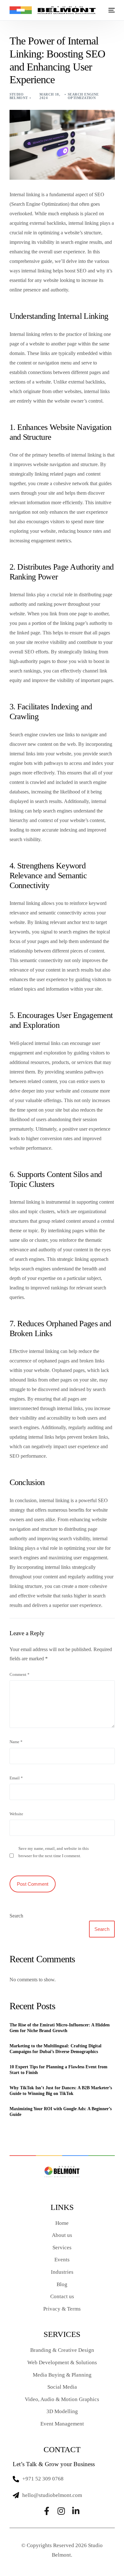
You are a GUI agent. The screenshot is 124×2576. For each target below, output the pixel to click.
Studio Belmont (19, 96)
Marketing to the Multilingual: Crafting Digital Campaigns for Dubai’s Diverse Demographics (55, 2049)
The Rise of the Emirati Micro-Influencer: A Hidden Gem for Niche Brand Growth (60, 2028)
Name (16, 1742)
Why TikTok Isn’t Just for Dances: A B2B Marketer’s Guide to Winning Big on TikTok (61, 2091)
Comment (20, 1675)
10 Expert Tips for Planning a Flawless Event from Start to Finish (59, 2070)
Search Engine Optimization (83, 96)
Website (16, 1814)
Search (16, 1916)
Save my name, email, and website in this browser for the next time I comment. (54, 1852)
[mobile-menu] (111, 10)
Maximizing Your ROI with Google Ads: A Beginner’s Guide (61, 2112)
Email (16, 1778)
